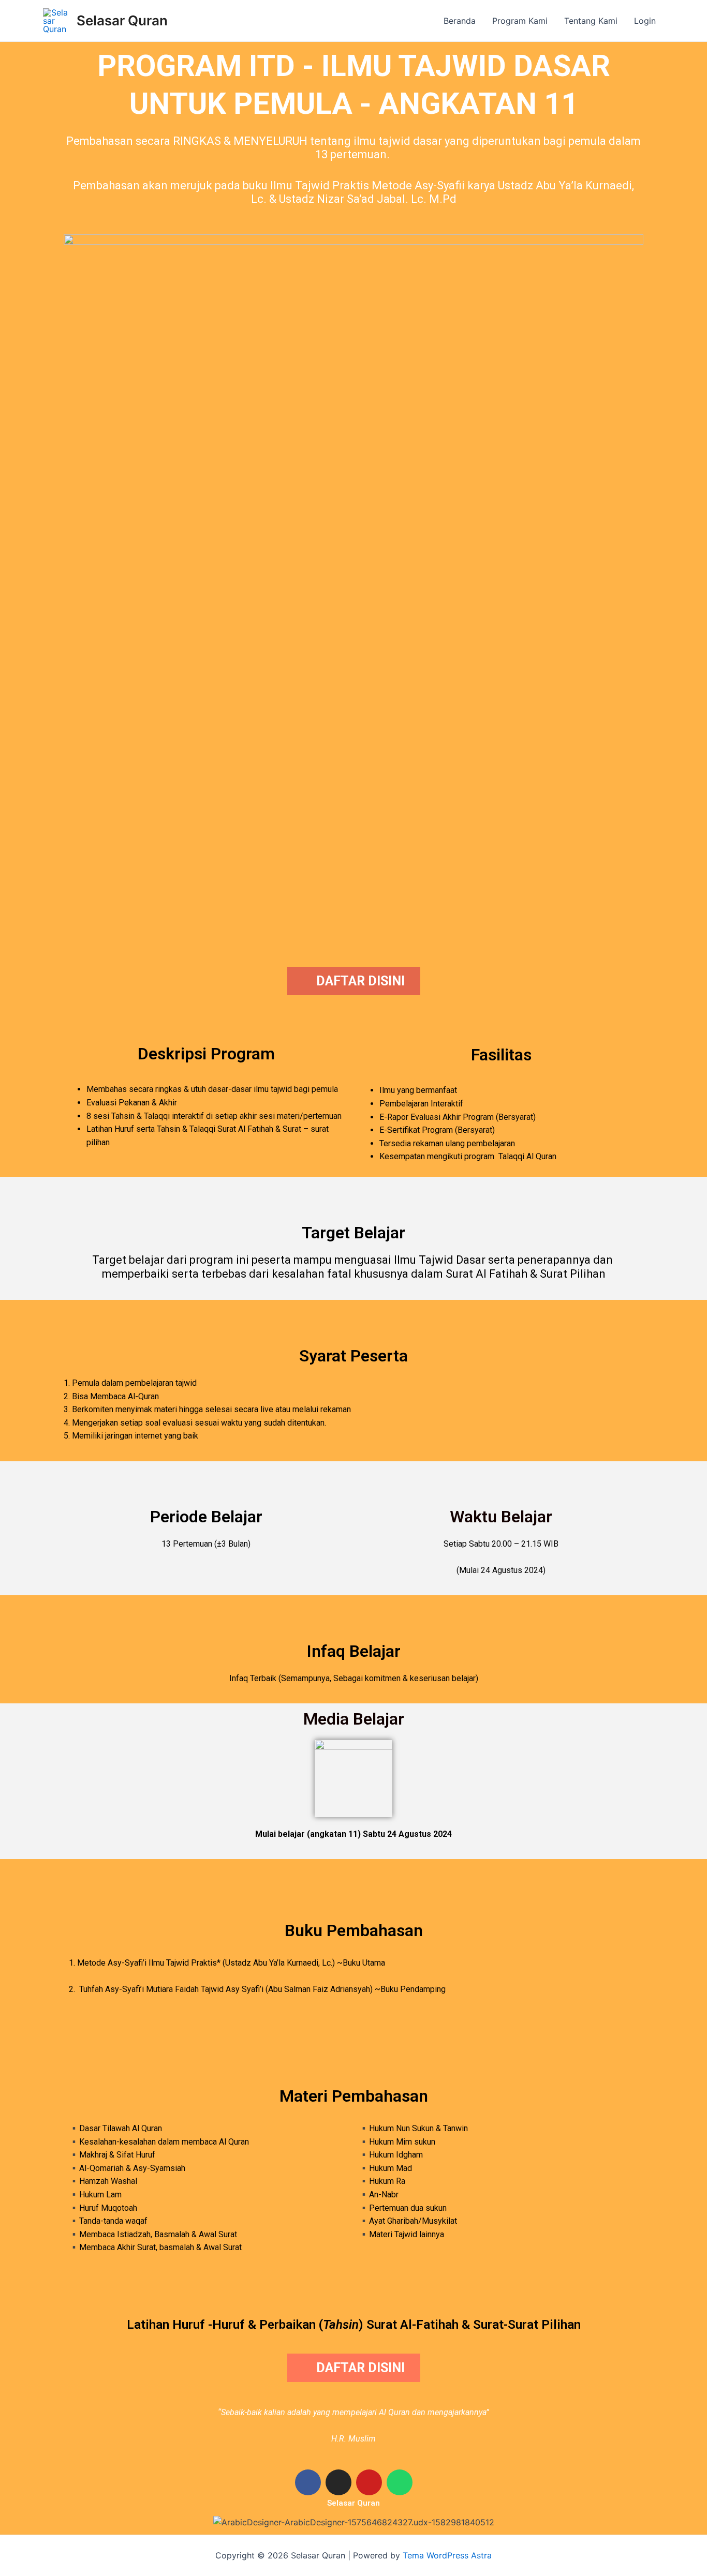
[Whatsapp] (400, 2482)
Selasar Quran (122, 20)
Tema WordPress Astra (447, 2555)
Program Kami (520, 21)
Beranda (460, 21)
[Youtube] (369, 2482)
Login (645, 21)
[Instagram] (338, 2482)
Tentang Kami (591, 21)
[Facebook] (308, 2482)
